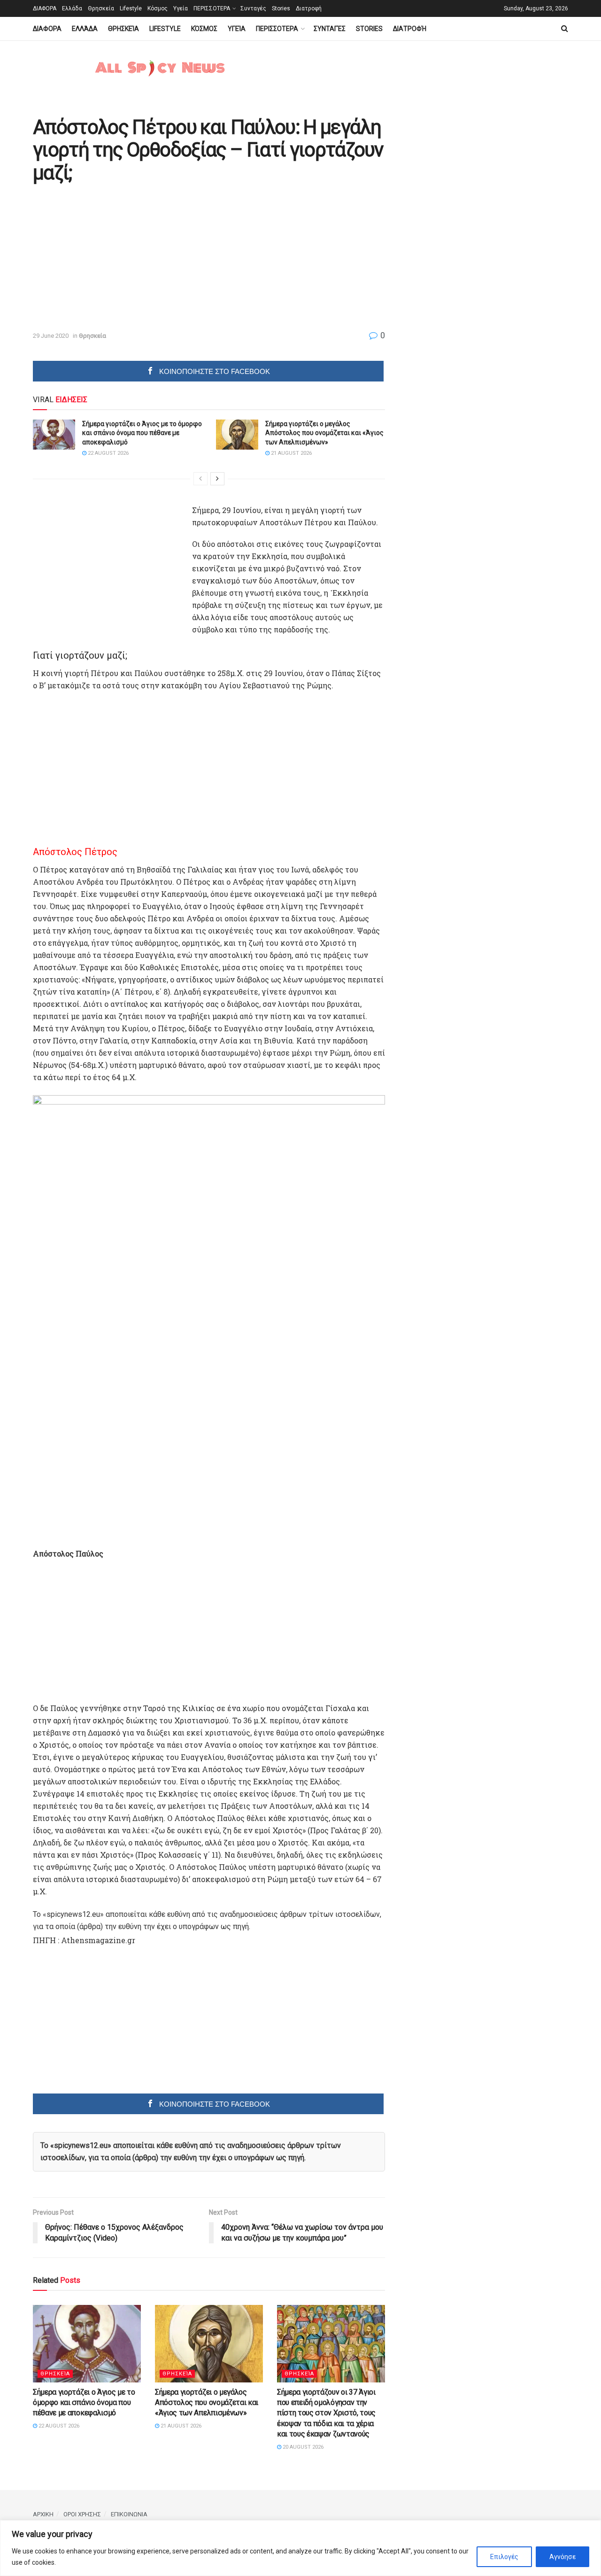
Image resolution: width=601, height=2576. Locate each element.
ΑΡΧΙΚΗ (43, 2514)
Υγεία (181, 8)
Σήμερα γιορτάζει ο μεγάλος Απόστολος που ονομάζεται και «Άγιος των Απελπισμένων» (324, 433)
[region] (300, 2548)
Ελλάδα (72, 8)
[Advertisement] (112, 258)
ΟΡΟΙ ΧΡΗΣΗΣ (82, 2514)
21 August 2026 (291, 453)
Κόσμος (158, 8)
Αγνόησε (562, 2557)
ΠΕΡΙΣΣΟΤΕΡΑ (212, 8)
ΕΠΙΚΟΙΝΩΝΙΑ (129, 2514)
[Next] (217, 479)
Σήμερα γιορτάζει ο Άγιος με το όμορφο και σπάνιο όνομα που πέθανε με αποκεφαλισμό (142, 433)
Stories (281, 8)
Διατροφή (309, 8)
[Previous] (200, 479)
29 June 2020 (51, 336)
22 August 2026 (108, 453)
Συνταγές (253, 8)
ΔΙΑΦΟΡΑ (45, 8)
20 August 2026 (302, 2447)
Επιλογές (504, 2557)
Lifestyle (131, 8)
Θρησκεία (101, 8)
